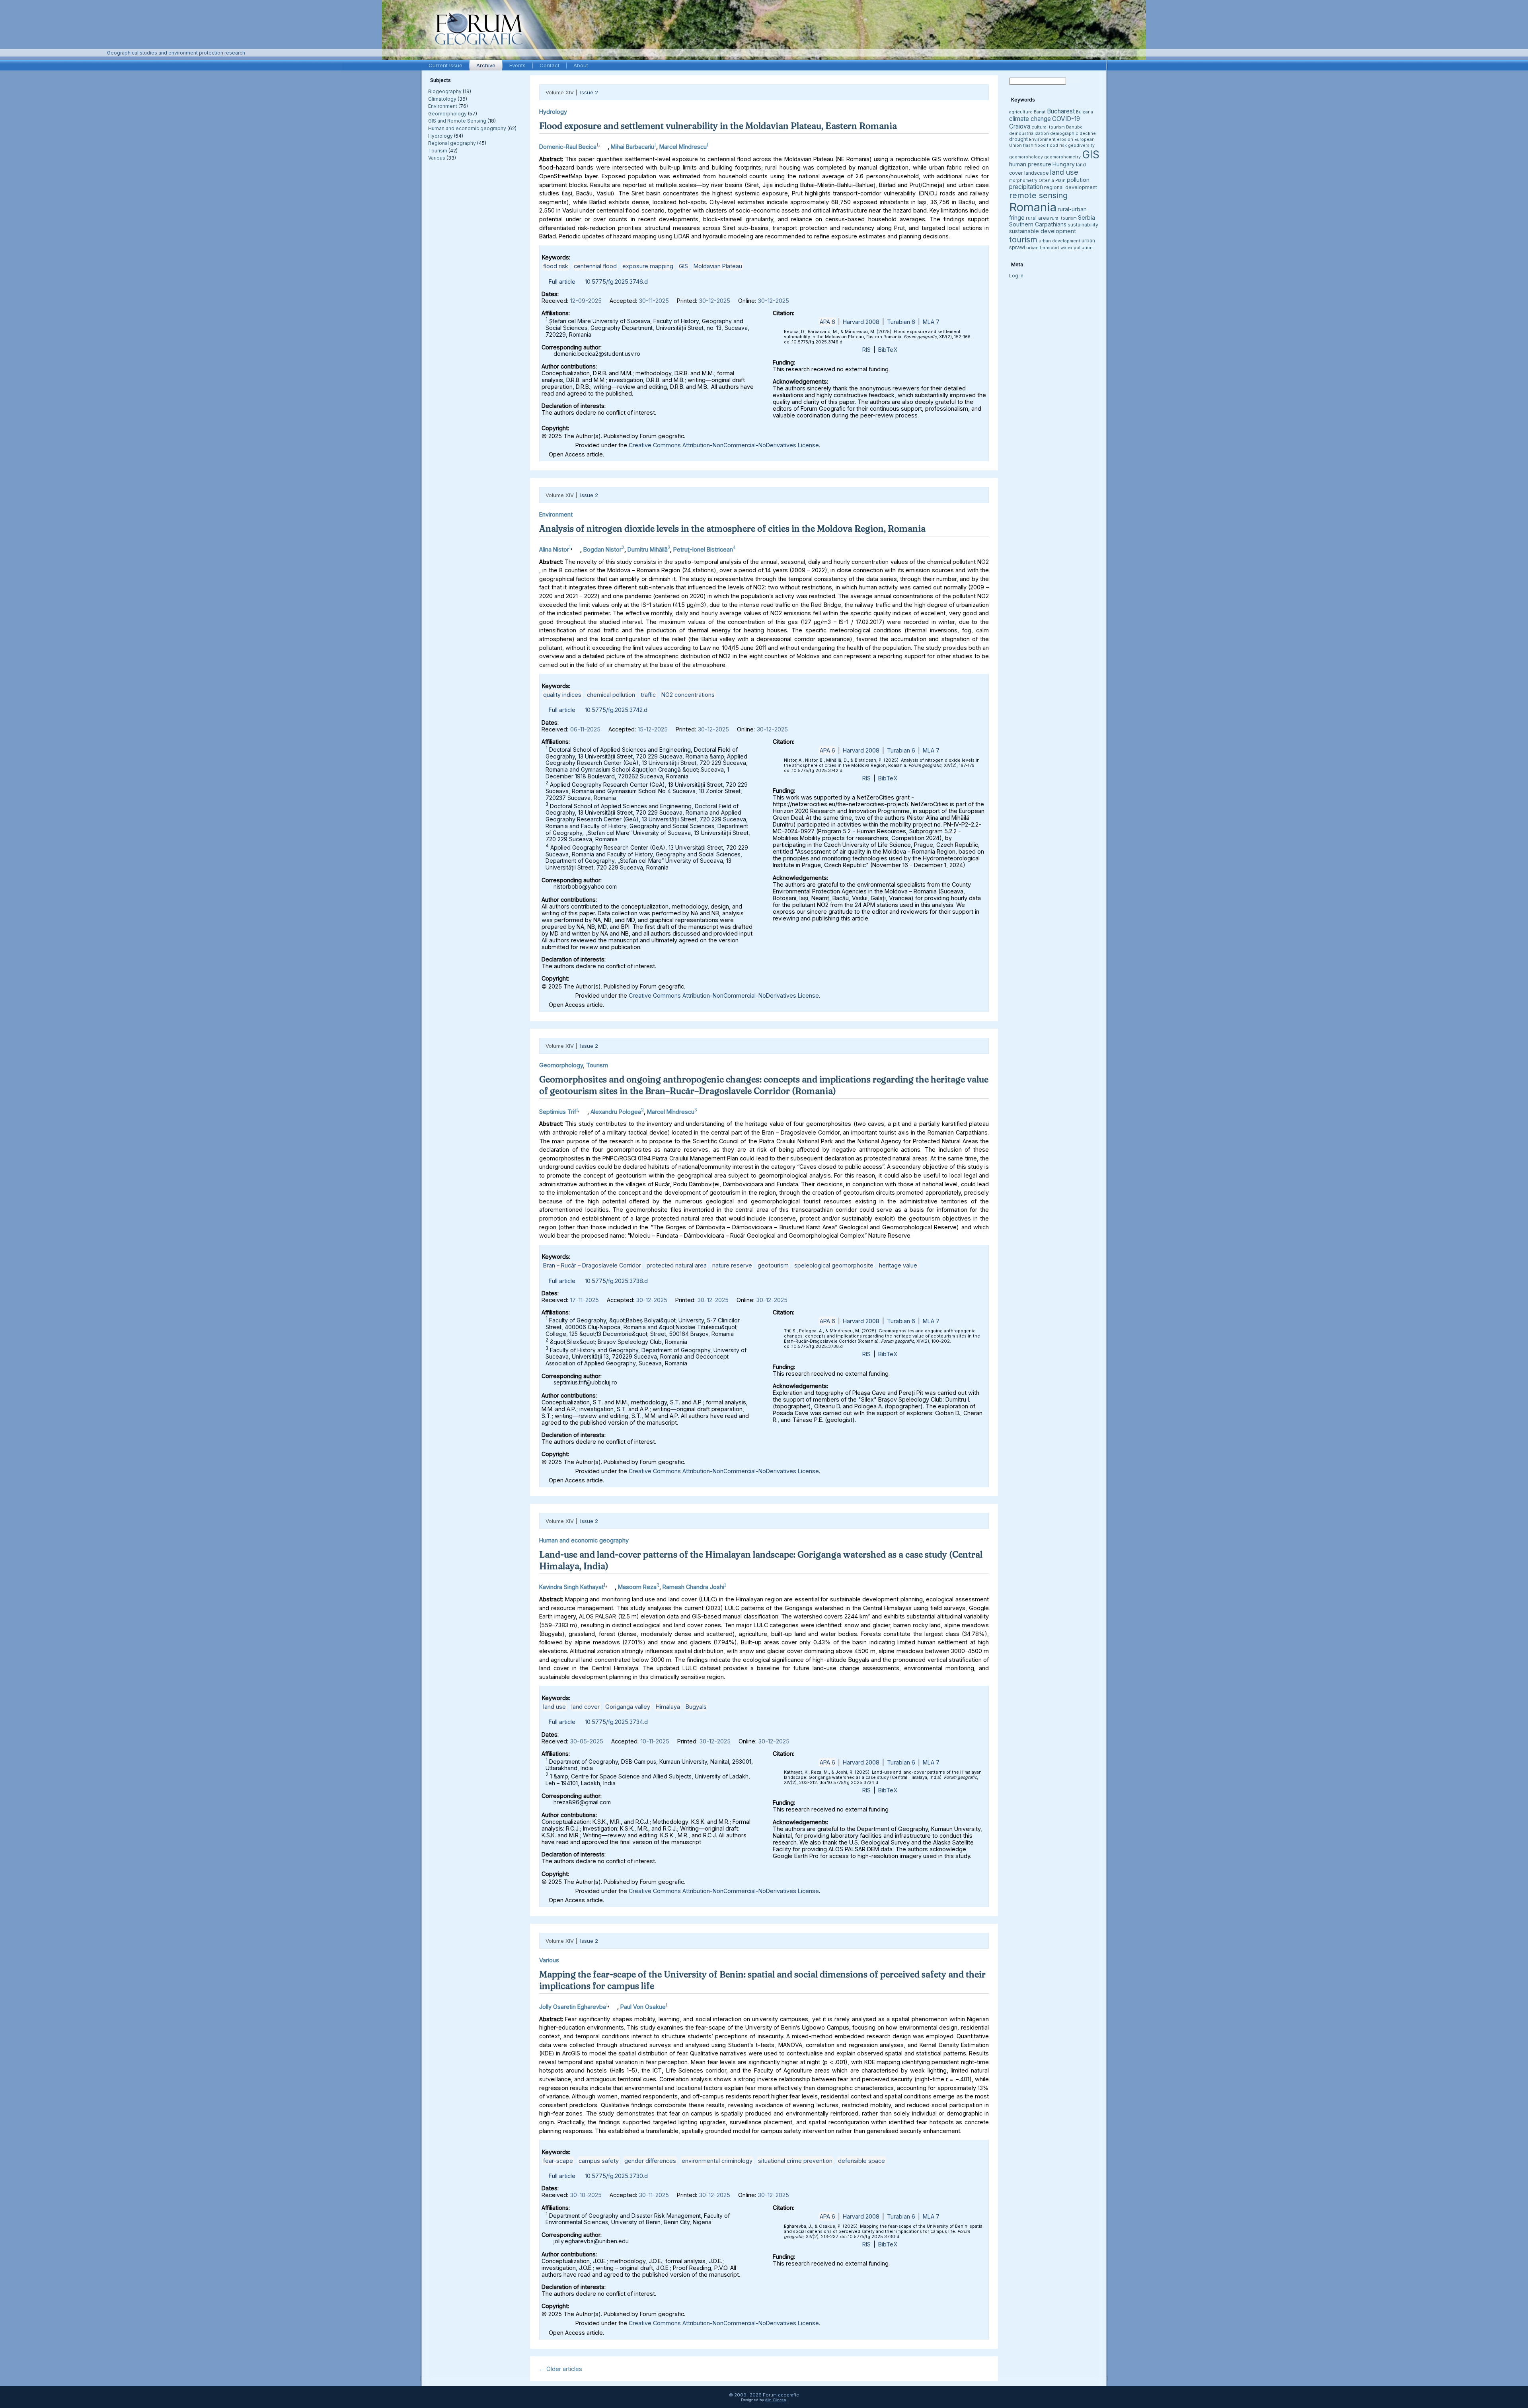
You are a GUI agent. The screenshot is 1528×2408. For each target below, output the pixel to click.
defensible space (861, 2161)
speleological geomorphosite (834, 1265)
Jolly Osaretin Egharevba (573, 2007)
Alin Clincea (776, 2400)
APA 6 (827, 322)
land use (554, 1707)
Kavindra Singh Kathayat (571, 1587)
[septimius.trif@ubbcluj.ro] (583, 1110)
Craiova (1020, 126)
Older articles (561, 2369)
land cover (586, 1707)
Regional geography (452, 143)
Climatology (442, 99)
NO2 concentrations (688, 695)
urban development (1059, 241)
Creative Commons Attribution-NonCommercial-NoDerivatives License (724, 445)
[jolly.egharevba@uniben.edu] (613, 2005)
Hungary (1064, 164)
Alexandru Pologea (616, 1111)
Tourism (438, 151)
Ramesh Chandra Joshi (693, 1587)
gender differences (650, 2161)
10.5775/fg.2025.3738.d (616, 1281)
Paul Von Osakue (643, 2007)
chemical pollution (611, 695)
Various (437, 158)
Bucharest (1061, 111)
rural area (1037, 218)
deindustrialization (1029, 134)
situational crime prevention (795, 2161)
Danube (1074, 127)
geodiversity (1081, 145)
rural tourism (1063, 218)
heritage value (898, 1265)
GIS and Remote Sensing (457, 121)
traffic (648, 695)
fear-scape (558, 2161)
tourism (1023, 239)
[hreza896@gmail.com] (611, 1585)
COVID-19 (1066, 119)
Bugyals (696, 1707)
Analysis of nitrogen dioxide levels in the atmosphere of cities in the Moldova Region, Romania (732, 528)
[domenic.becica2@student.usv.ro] (604, 145)
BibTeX (888, 350)
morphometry (1023, 180)
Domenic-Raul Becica (568, 147)
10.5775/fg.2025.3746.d (616, 282)
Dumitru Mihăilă (648, 549)
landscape (1037, 173)
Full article (562, 282)
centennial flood (595, 266)
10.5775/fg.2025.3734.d (616, 1722)
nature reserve (732, 1265)
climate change (1030, 119)
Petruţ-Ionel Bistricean (703, 549)
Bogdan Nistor (602, 549)
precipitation (1026, 187)
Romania (1033, 207)
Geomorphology (447, 114)
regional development (1071, 187)
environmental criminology (717, 2161)
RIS (866, 350)
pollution (1078, 180)
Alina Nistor (554, 549)
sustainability (1083, 225)
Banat (1040, 112)
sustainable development (1043, 231)
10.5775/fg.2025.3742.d (616, 710)
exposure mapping (648, 266)
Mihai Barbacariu (632, 147)
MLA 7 (931, 322)
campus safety (599, 2161)
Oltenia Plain (1052, 180)
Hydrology (440, 136)
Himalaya (668, 1707)
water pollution (1077, 248)
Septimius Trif (558, 1111)
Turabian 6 (901, 322)
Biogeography (445, 91)
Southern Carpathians (1038, 224)
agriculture (1021, 112)
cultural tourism (1048, 127)
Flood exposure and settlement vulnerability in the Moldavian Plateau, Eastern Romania (718, 126)
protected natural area (677, 1265)
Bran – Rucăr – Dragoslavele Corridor (592, 1265)
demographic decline (1073, 134)
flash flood (1034, 145)
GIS (683, 266)
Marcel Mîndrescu (683, 147)
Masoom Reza (637, 1587)
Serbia (1087, 217)
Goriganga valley (628, 1707)
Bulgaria (1085, 112)
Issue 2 (589, 92)
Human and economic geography (467, 128)
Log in (1016, 276)
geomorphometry (1062, 157)
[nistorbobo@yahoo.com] (576, 547)
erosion (1065, 139)
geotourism (773, 1265)
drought (1018, 139)
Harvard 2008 (861, 322)
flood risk (556, 266)
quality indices (562, 695)
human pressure (1030, 164)
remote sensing (1038, 195)
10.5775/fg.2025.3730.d (616, 2176)
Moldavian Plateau (718, 266)
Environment (443, 106)
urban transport (1043, 248)
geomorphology (1026, 157)
